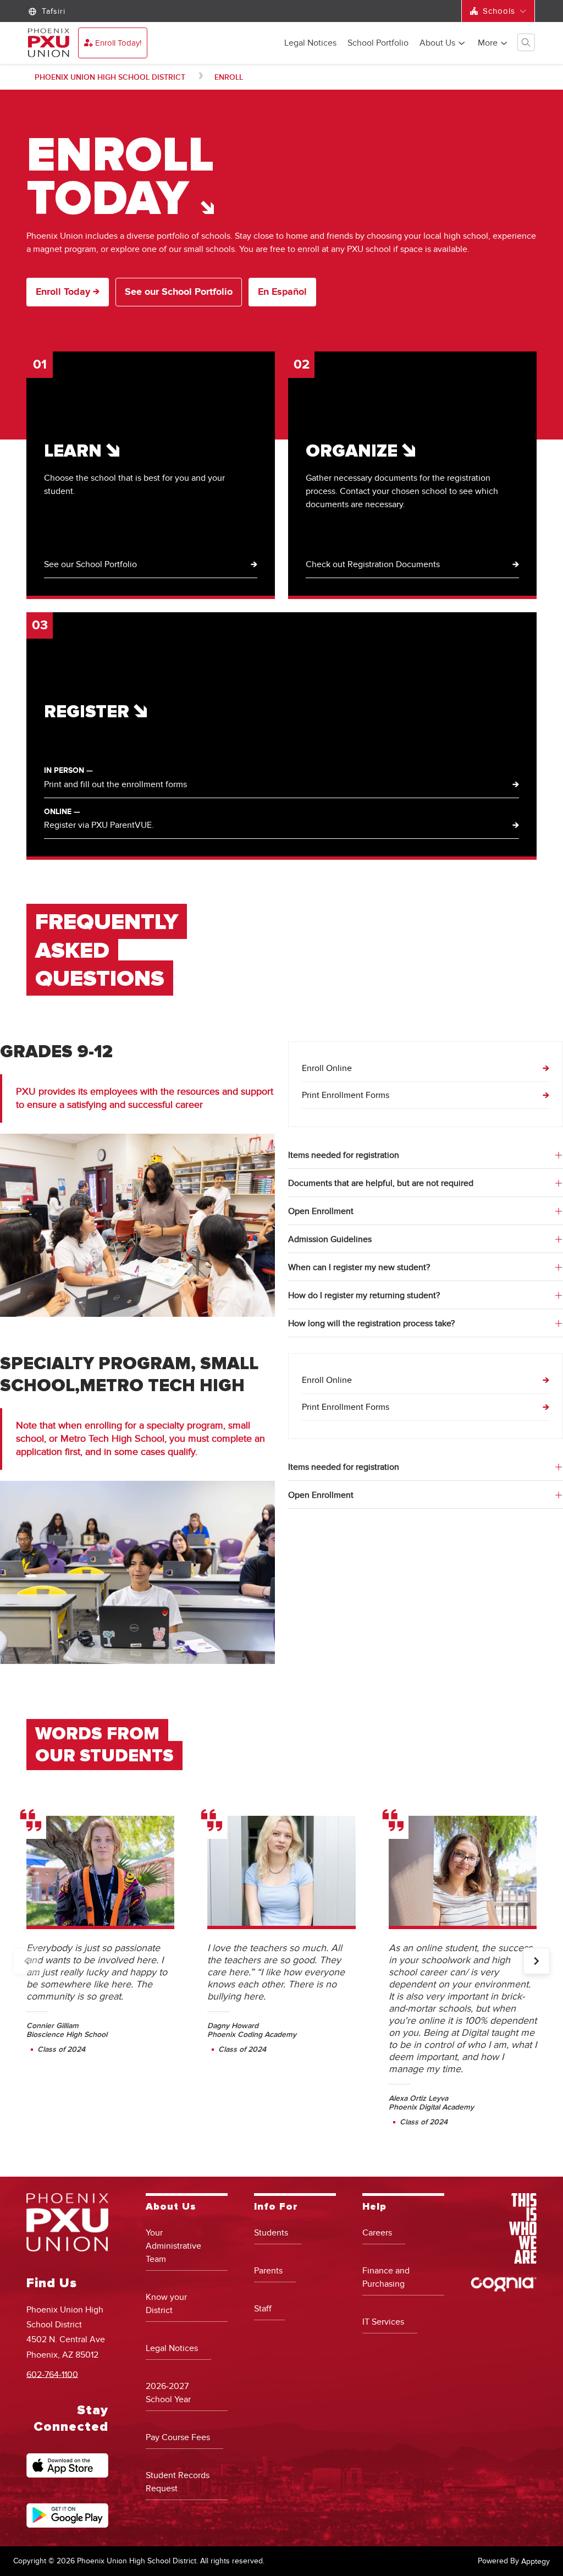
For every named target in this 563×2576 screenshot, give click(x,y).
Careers (377, 2233)
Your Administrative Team (173, 2246)
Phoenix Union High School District (110, 77)
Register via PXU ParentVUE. (99, 825)
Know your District (166, 2304)
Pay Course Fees (178, 2437)
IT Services (383, 2322)
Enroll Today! (118, 43)
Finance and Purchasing (386, 2277)
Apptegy (536, 2561)
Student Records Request (178, 2482)
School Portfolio (378, 43)
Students (271, 2233)
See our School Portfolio (179, 292)
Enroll (229, 77)
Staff (263, 2309)
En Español (282, 292)
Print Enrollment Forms (346, 1095)
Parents (268, 2271)
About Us (437, 43)
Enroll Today (64, 292)
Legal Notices (310, 43)
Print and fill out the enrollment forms (115, 784)
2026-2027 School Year (168, 2393)
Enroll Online (327, 1068)
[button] (537, 1961)
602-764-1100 (52, 2374)
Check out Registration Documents (373, 564)
